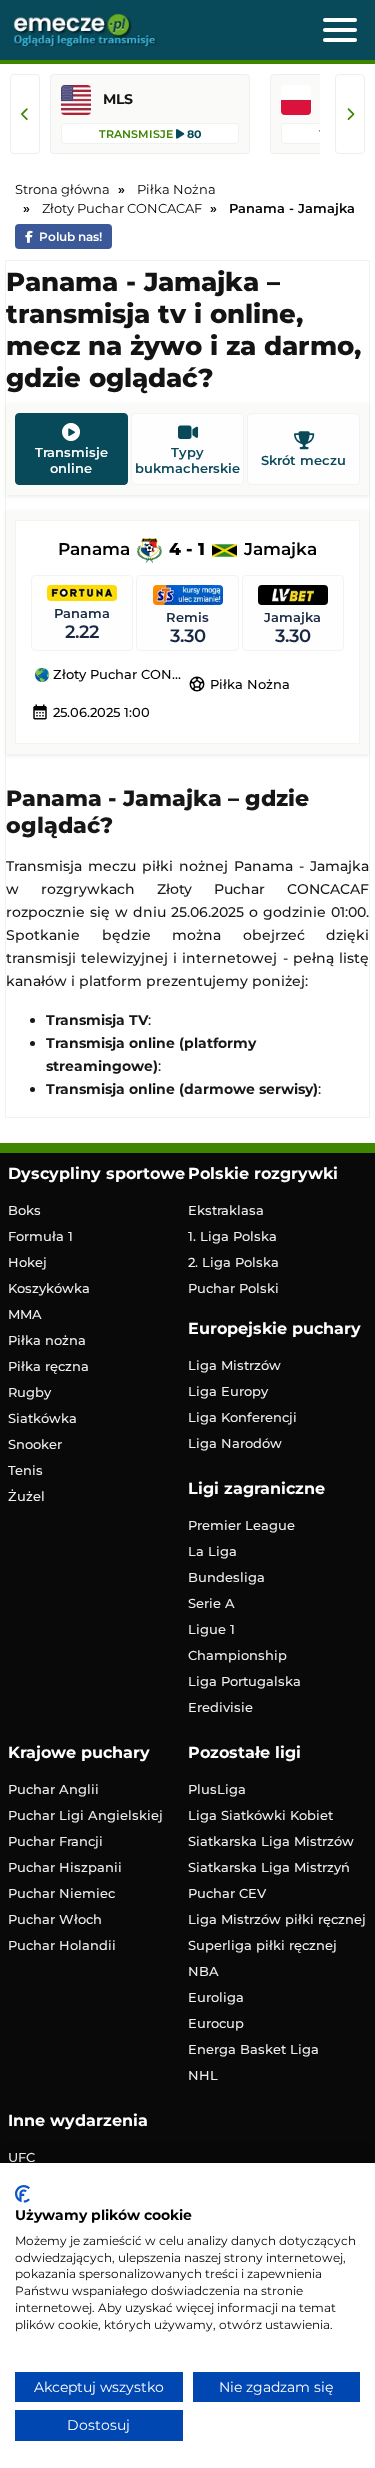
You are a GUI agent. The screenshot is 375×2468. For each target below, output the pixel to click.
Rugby (29, 1392)
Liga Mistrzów (234, 1365)
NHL (203, 2075)
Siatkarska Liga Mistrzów (271, 1841)
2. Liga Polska (233, 1262)
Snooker (35, 1444)
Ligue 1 (211, 1629)
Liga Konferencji (242, 1417)
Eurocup (216, 2023)
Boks (24, 1210)
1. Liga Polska (232, 1236)
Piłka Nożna (239, 684)
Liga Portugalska (244, 1681)
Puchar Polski (233, 1288)
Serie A (211, 1603)
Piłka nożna (47, 1340)
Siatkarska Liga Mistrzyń (269, 1867)
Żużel (26, 1496)
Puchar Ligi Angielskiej (85, 1815)
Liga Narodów (235, 1443)
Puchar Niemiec (61, 1893)
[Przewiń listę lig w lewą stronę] (25, 114)
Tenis (25, 1470)
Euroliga (216, 1997)
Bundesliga (226, 1577)
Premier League (241, 1525)
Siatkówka (42, 1418)
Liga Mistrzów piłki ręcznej (277, 1919)
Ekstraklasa (226, 1210)
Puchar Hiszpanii (65, 1867)
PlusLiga (217, 1789)
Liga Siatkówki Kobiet (260, 1815)
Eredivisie (220, 1707)
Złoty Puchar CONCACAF (118, 675)
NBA (203, 1971)
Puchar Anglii (53, 1789)
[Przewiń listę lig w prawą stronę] (350, 114)
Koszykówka (49, 1288)
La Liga (212, 1551)
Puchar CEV (227, 1893)
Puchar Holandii (62, 1945)
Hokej (27, 1262)
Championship (237, 1655)
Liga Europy (228, 1391)
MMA (25, 1314)
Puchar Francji (55, 1841)
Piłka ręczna (48, 1366)
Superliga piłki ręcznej (262, 1945)
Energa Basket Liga (253, 2049)
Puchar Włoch (55, 1919)
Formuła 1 (40, 1236)
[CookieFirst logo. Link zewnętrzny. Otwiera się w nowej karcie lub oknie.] (22, 2194)
